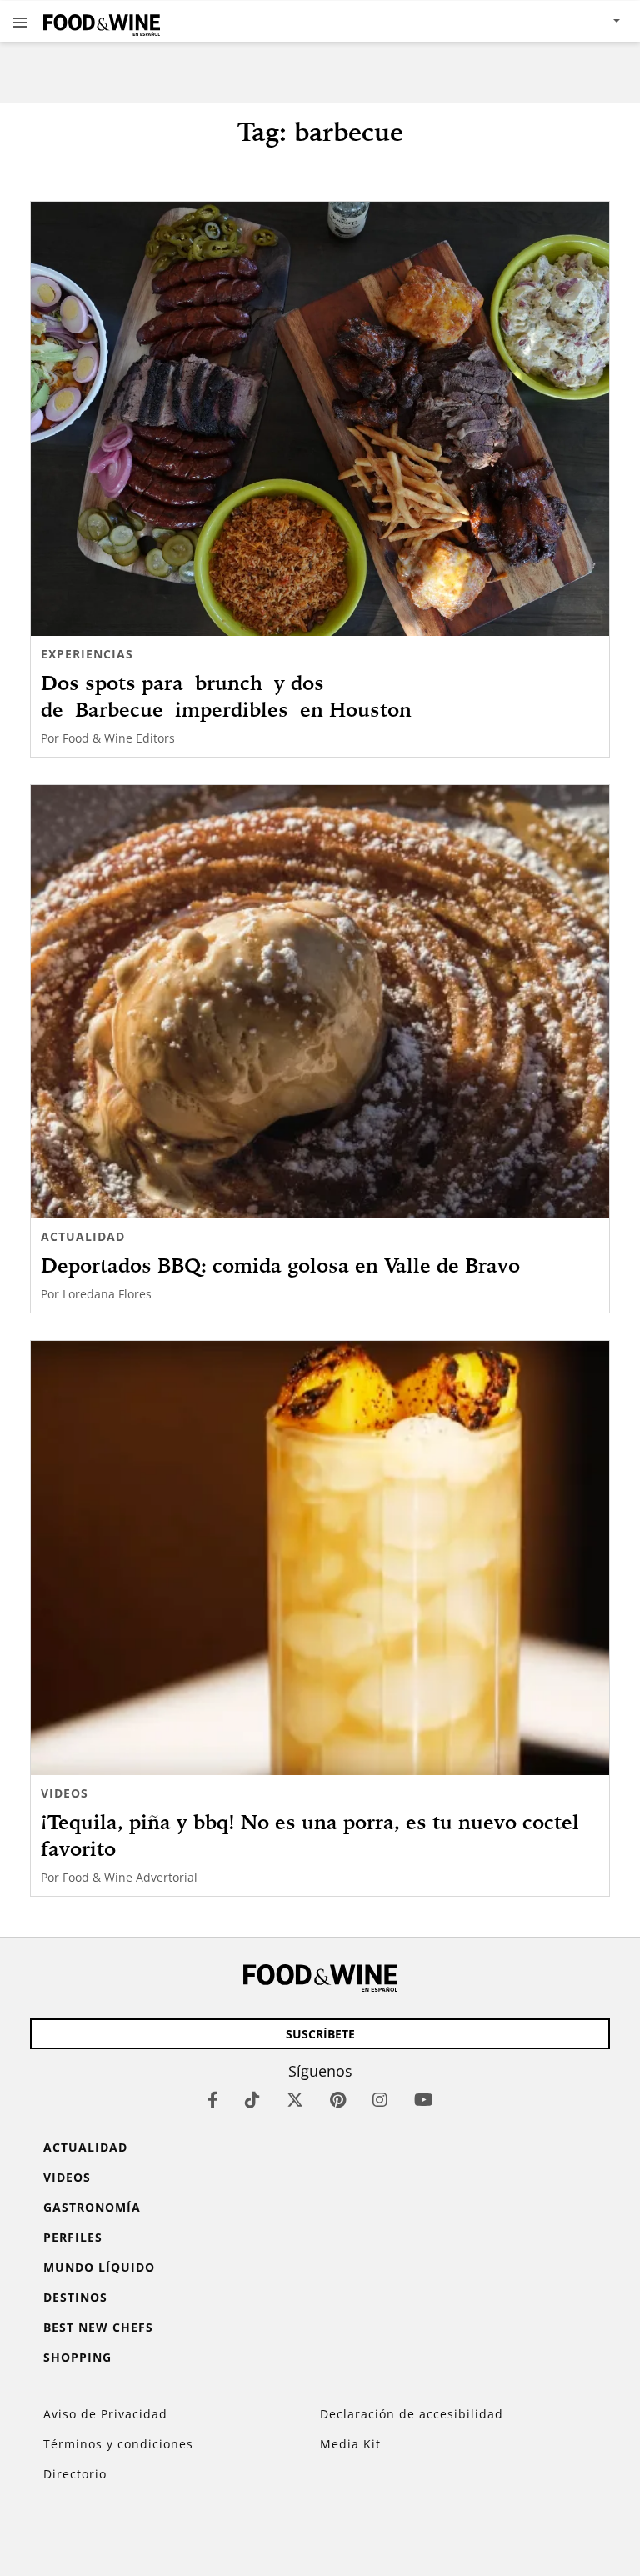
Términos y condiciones (118, 2444)
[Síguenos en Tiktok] (252, 2100)
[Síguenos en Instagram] (380, 2100)
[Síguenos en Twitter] (295, 2100)
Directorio (75, 2474)
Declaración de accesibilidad (412, 2414)
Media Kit (350, 2444)
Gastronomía (92, 2207)
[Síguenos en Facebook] (213, 2100)
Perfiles (73, 2237)
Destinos (75, 2297)
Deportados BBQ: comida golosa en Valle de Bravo (280, 1265)
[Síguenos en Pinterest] (338, 2100)
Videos (65, 1793)
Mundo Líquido (99, 2267)
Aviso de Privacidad (105, 2414)
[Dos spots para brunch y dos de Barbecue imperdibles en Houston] (320, 419)
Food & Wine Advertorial (130, 1877)
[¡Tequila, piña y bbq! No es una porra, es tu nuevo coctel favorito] (320, 1558)
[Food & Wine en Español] (102, 21)
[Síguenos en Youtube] (424, 2100)
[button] (20, 22)
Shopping (77, 2357)
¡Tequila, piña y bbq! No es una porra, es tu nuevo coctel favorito (310, 1835)
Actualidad (83, 1236)
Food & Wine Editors (119, 738)
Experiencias (87, 654)
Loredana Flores (107, 1294)
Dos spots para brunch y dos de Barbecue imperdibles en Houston (238, 696)
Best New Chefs (98, 2327)
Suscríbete (320, 2034)
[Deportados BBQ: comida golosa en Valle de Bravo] (320, 1002)
